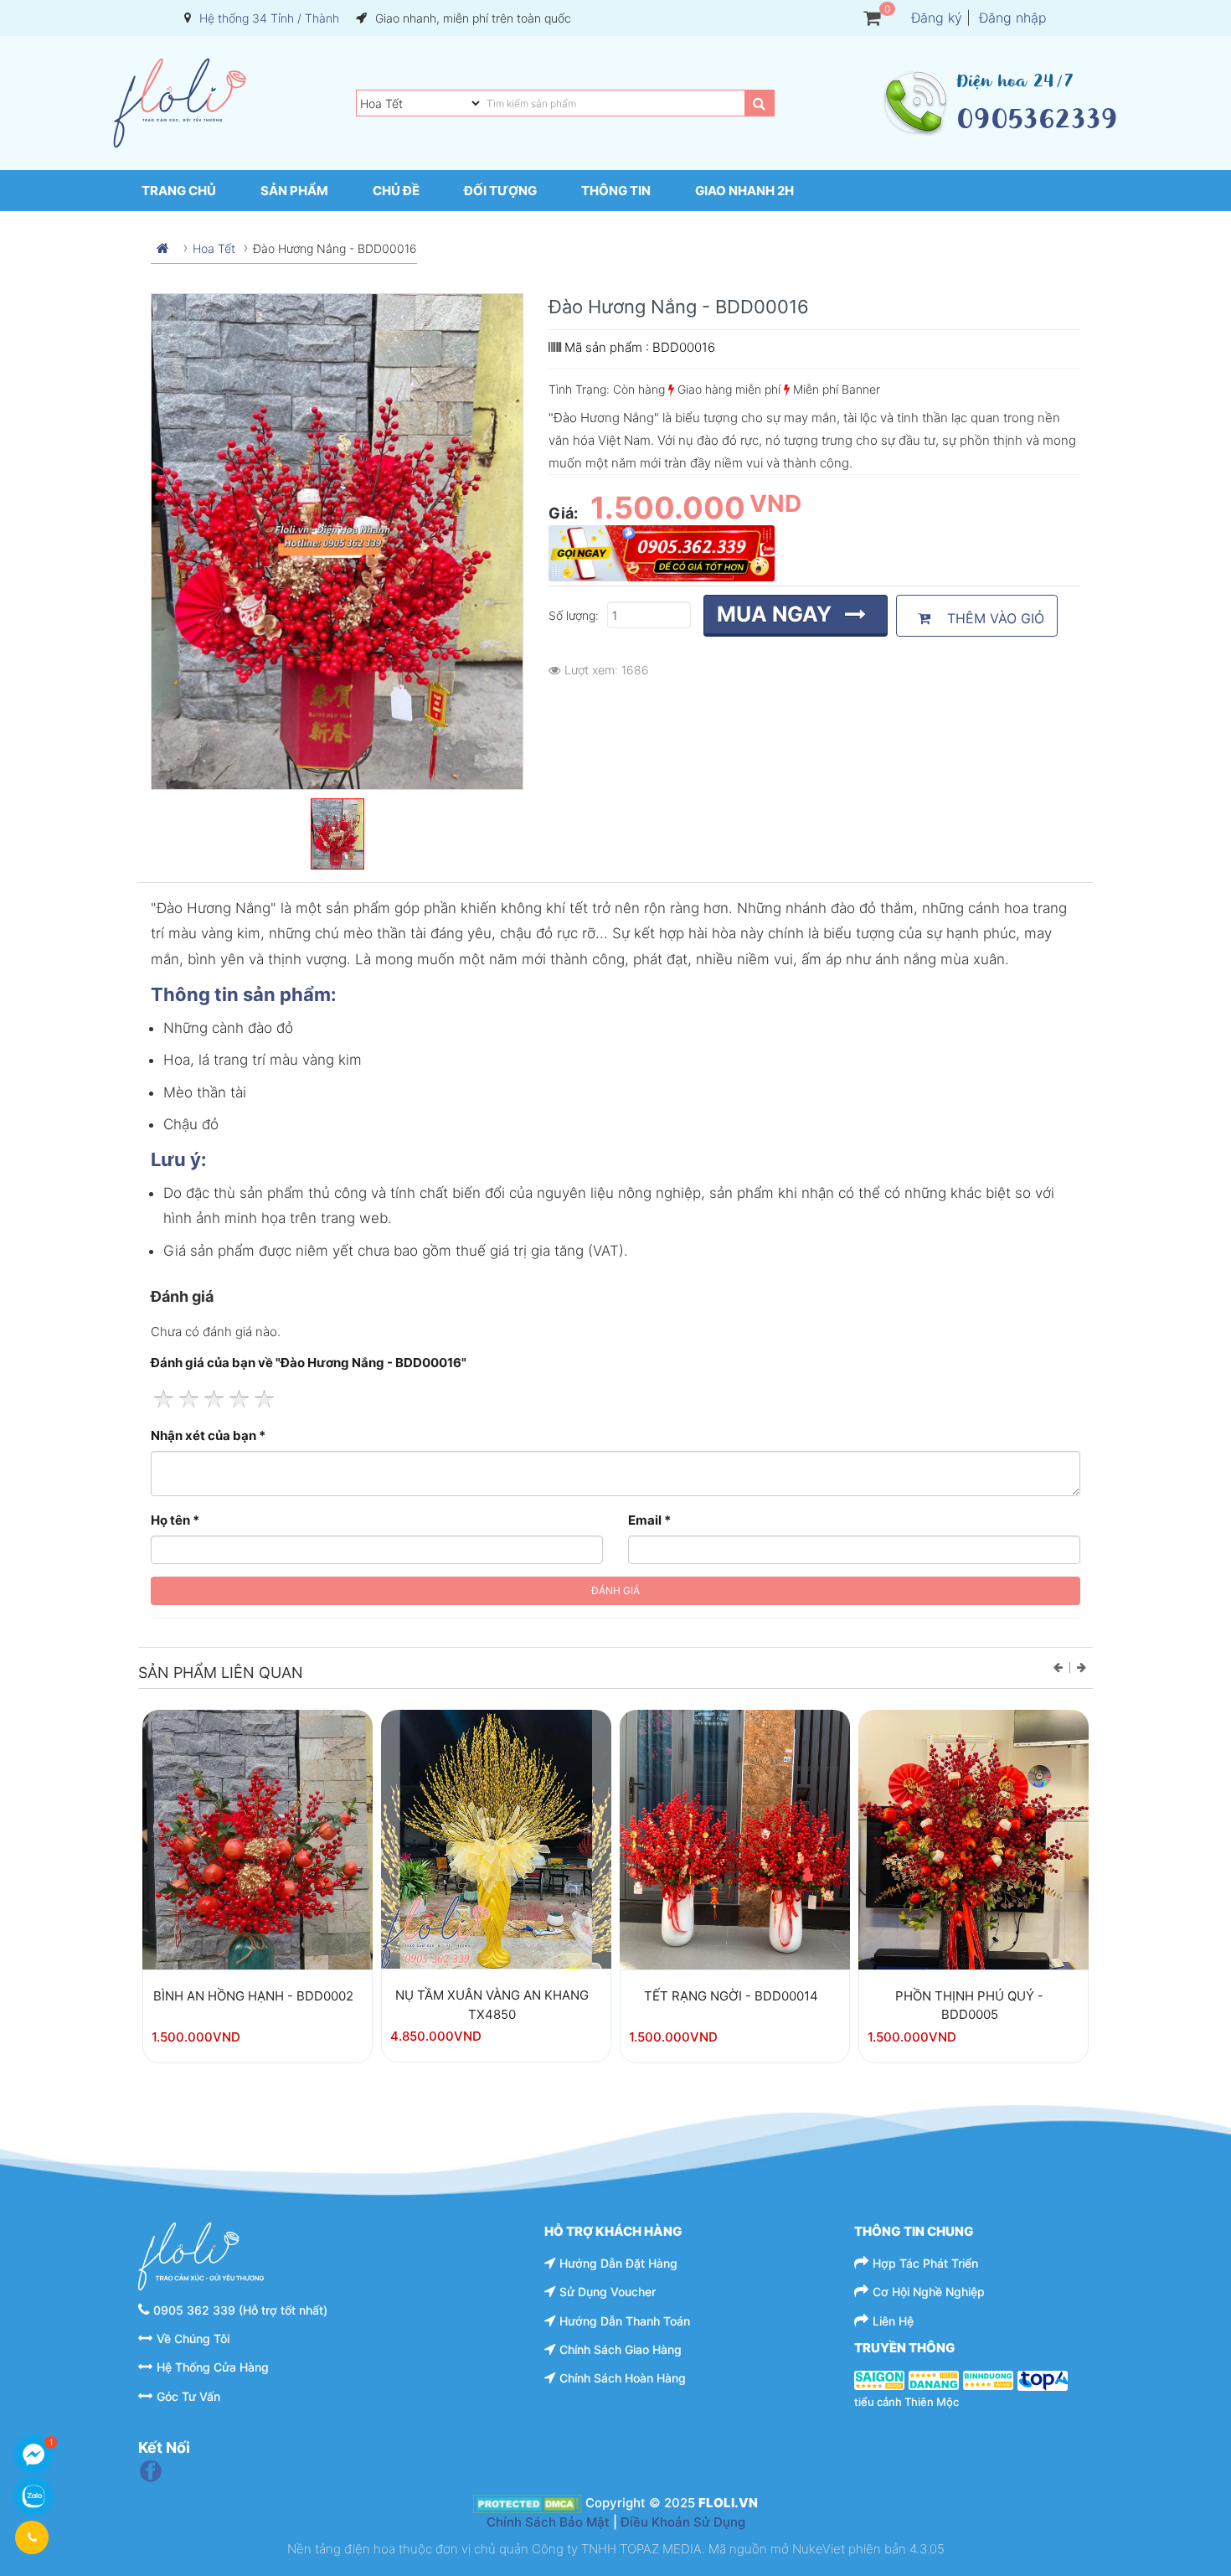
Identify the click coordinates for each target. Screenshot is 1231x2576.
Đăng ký (937, 18)
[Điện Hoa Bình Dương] (988, 2379)
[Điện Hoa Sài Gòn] (879, 2379)
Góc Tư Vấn (188, 2396)
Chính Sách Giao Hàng (621, 2349)
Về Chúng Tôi (193, 2339)
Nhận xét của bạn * (208, 1435)
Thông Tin (616, 191)
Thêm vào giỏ (991, 618)
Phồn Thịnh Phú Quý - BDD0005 (969, 2006)
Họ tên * (175, 1520)
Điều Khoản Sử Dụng (683, 2522)
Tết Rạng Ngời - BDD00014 (731, 1996)
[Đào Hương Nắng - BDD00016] (258, 1864)
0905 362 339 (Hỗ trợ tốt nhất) (240, 2310)
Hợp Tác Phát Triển (925, 2263)
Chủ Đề (396, 191)
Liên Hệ (893, 2321)
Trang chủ (179, 191)
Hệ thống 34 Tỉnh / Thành (269, 18)
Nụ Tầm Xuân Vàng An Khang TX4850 (492, 2005)
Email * (649, 1520)
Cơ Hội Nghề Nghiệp (929, 2292)
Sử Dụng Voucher (608, 2292)
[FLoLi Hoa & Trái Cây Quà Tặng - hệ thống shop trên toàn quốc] (180, 103)
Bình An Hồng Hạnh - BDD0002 (253, 1996)
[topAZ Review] (1043, 2379)
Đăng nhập (1013, 18)
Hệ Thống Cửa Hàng (213, 2367)
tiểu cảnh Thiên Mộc (907, 2402)
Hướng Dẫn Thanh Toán (625, 2321)
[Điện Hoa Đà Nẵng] (934, 2379)
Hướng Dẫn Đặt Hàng (618, 2263)
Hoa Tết (214, 248)
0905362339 (1037, 119)
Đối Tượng (500, 191)
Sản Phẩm (294, 191)
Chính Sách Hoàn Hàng (623, 2378)
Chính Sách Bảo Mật (548, 2522)
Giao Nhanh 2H (744, 191)
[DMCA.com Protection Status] (528, 2503)
